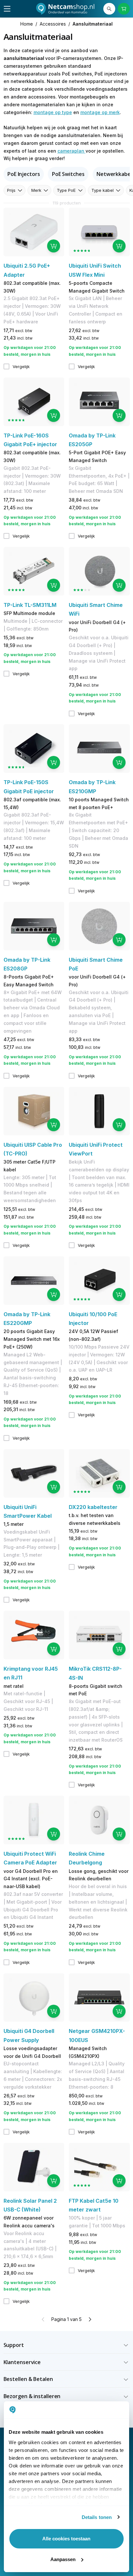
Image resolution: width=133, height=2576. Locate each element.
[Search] (109, 9)
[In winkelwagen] (54, 246)
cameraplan (72, 151)
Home (27, 24)
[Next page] (90, 2319)
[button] (67, 2345)
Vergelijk (21, 366)
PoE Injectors (24, 174)
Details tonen (97, 2517)
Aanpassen (63, 2559)
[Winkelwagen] (124, 9)
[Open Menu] (7, 9)
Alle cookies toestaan (66, 2539)
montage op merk (100, 112)
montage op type (53, 112)
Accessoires (53, 24)
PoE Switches (68, 174)
